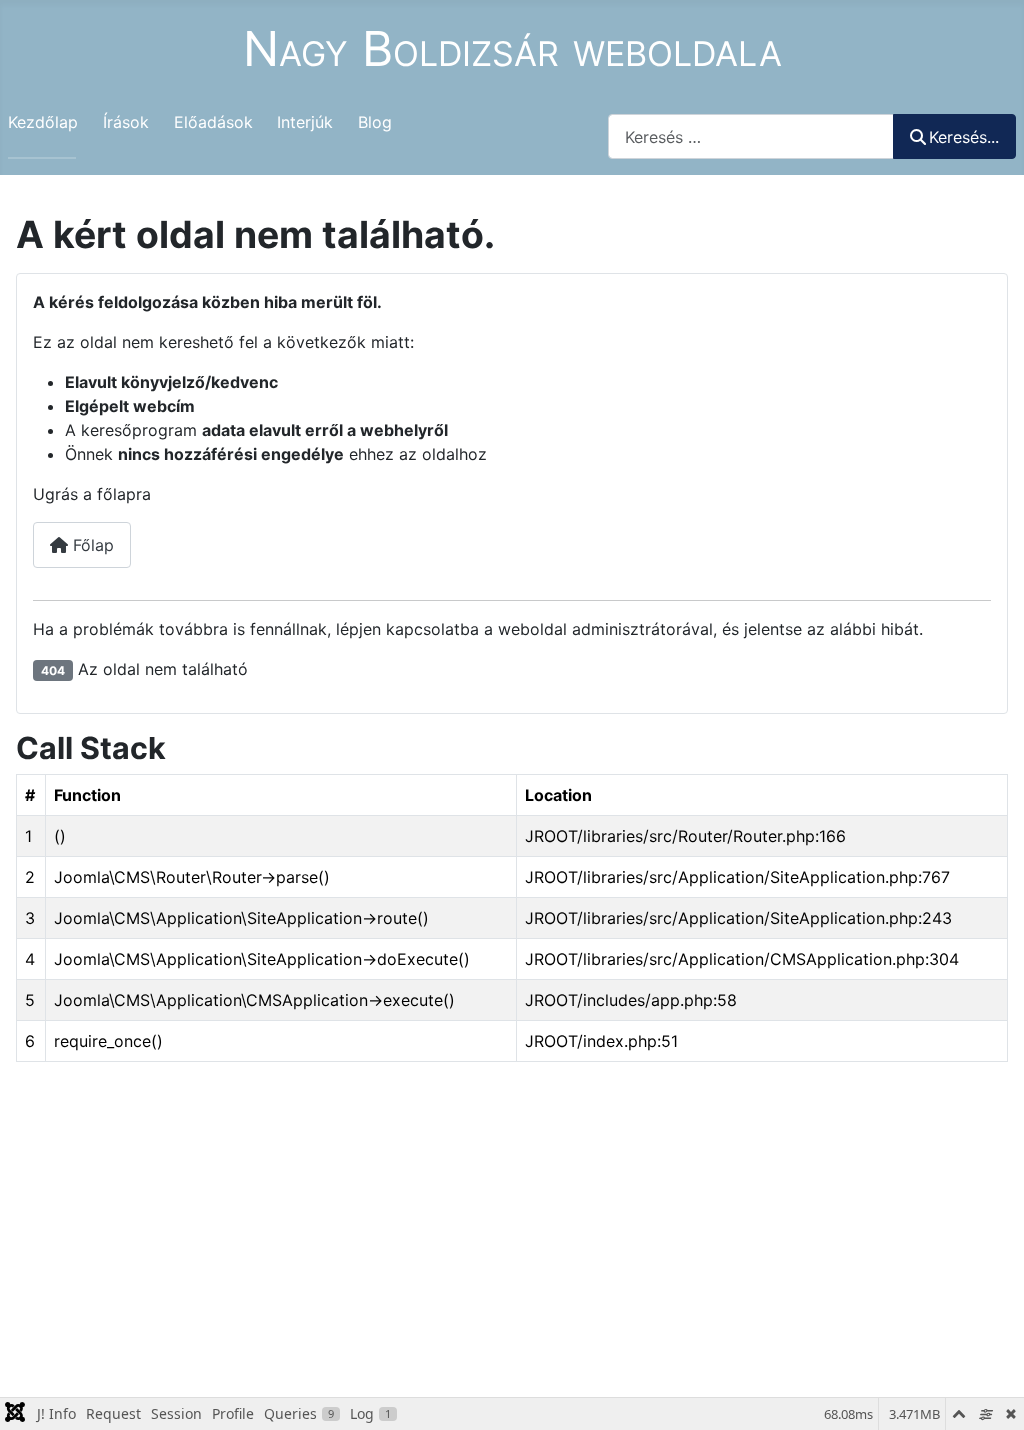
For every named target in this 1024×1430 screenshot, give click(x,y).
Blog (375, 122)
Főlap (91, 545)
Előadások (213, 122)
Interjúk (305, 122)
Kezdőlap (43, 122)
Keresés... (964, 137)
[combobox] (751, 136)
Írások (126, 122)
